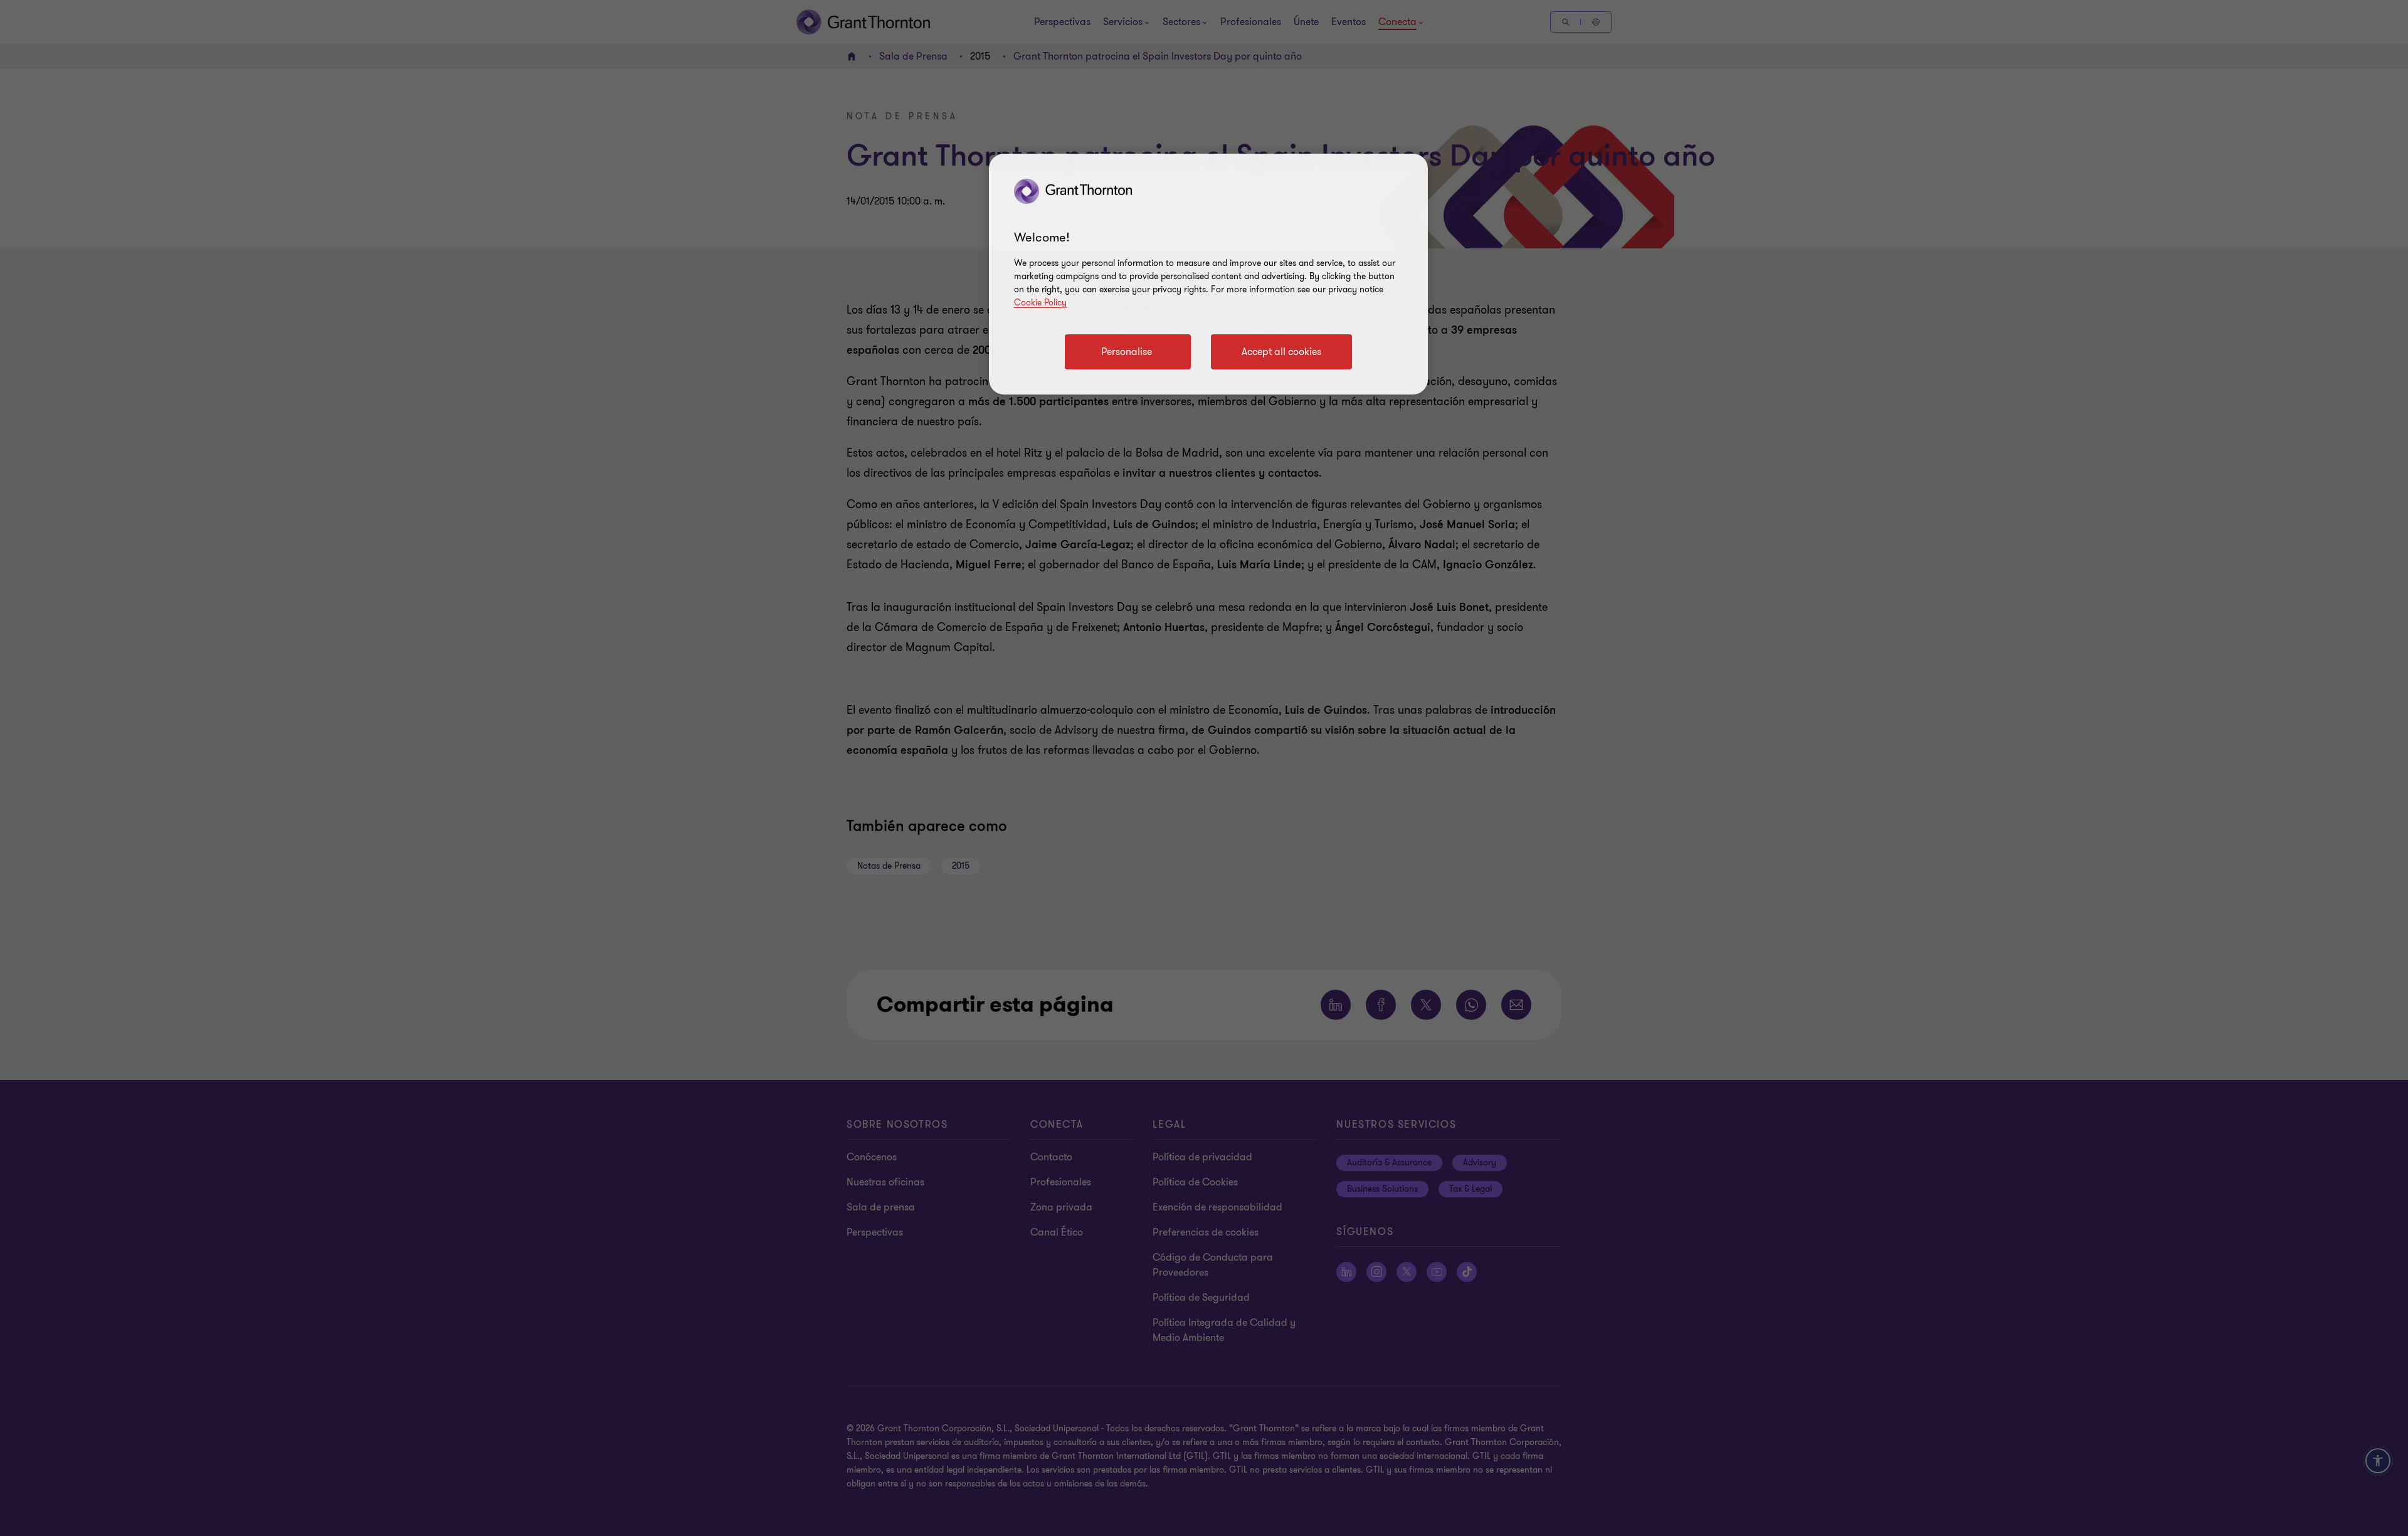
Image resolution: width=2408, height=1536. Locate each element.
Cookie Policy (1040, 303)
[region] (1208, 274)
